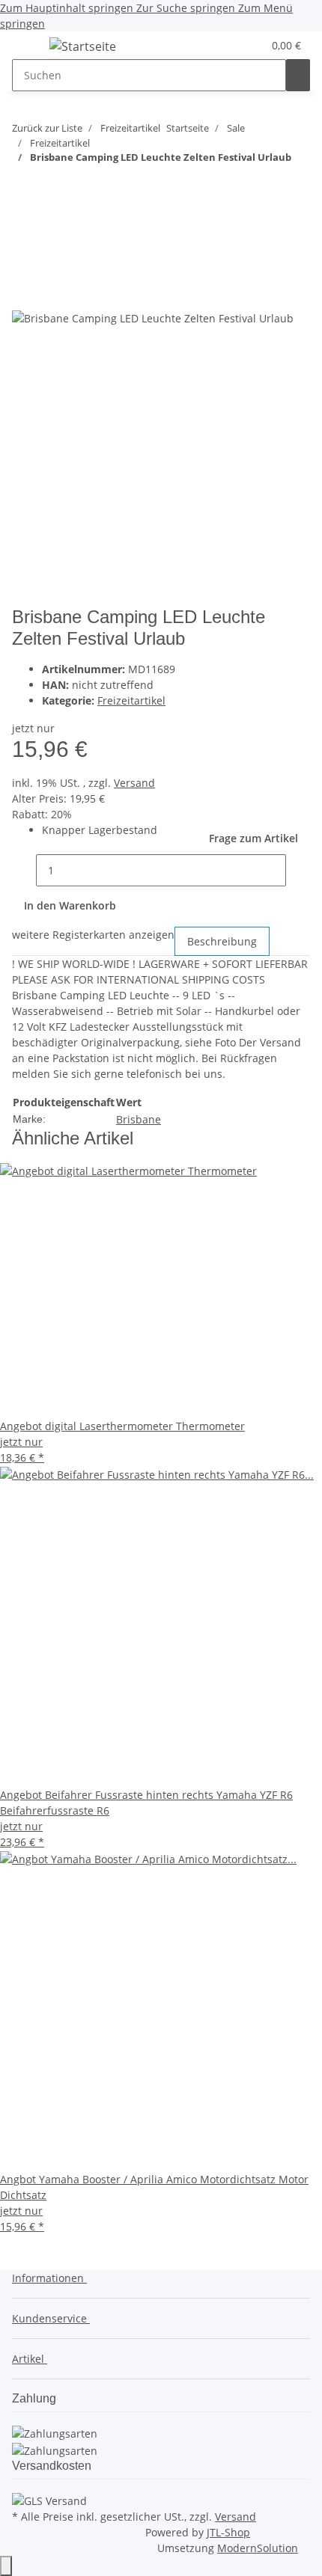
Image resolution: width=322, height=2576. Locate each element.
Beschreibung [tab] (222, 941)
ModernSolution (258, 2548)
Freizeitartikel (131, 700)
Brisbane (139, 1119)
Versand (134, 783)
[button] (233, 45)
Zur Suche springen (187, 8)
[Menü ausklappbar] (31, 49)
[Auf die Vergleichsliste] (24, 293)
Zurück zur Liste (47, 128)
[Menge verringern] (24, 870)
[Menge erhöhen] (298, 870)
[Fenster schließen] (24, 261)
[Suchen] (298, 75)
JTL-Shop (228, 2532)
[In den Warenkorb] (24, 236)
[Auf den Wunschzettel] (51, 293)
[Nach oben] (6, 2566)
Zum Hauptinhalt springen (68, 8)
